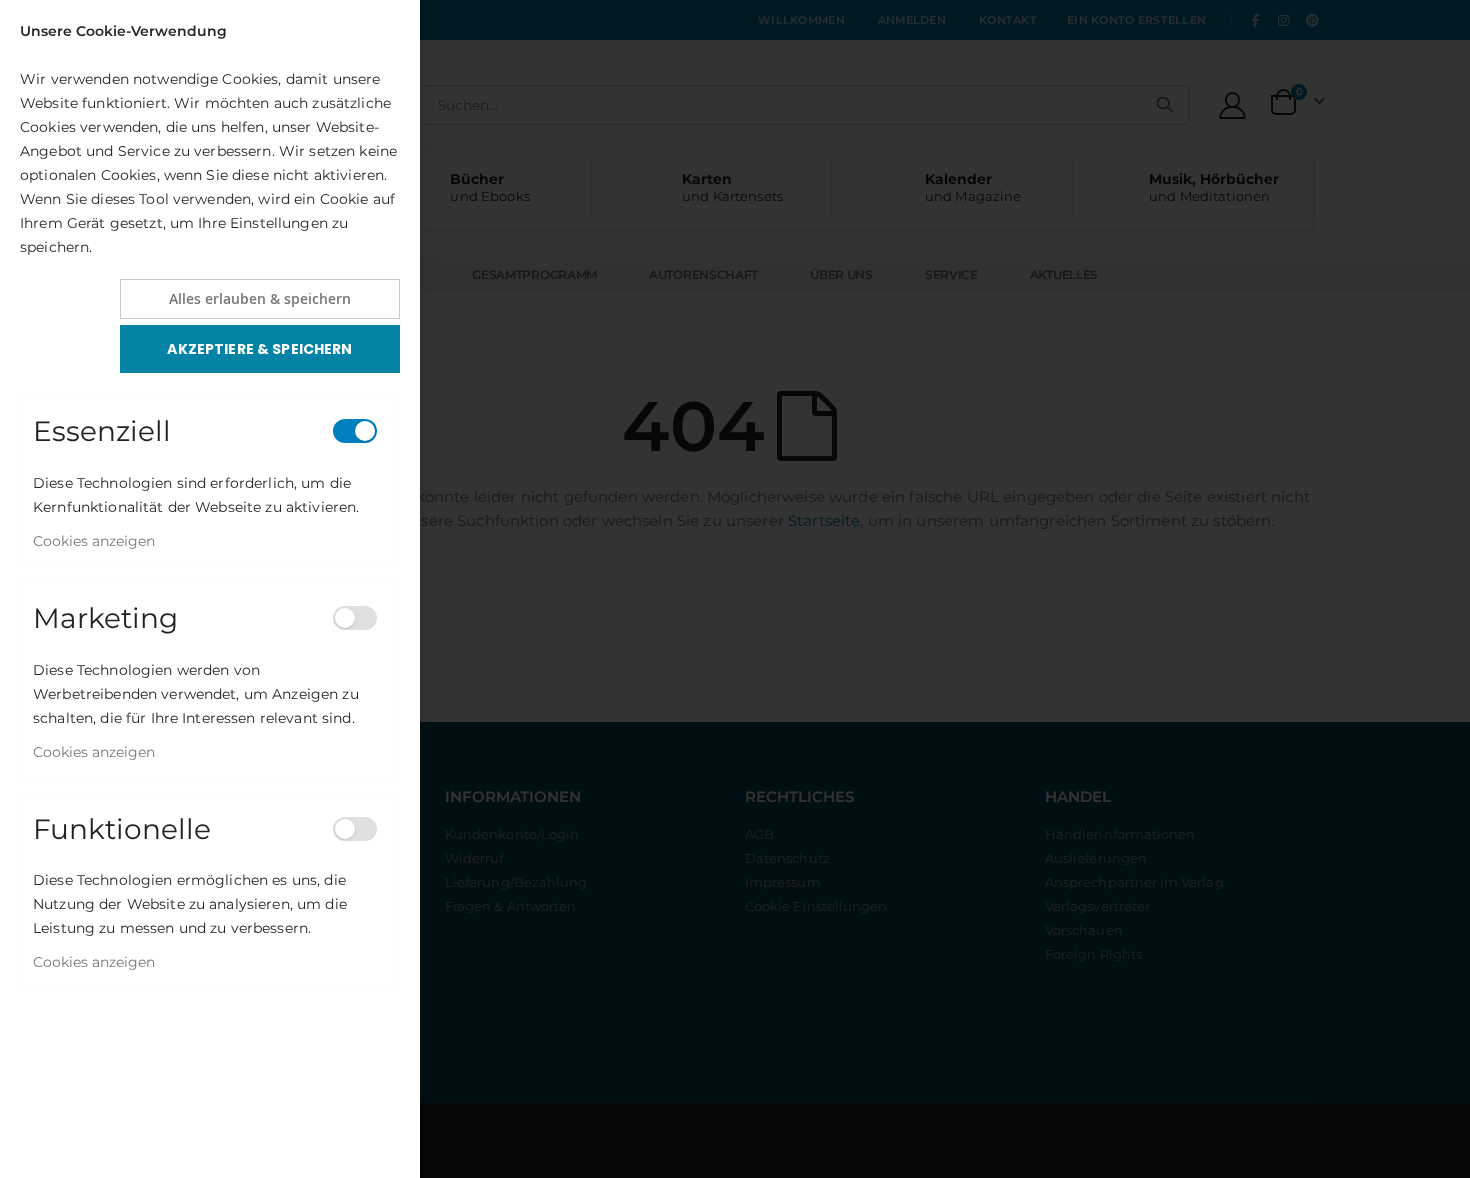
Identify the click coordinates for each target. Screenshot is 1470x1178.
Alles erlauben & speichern (260, 298)
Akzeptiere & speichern (259, 349)
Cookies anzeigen (94, 541)
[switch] (355, 431)
